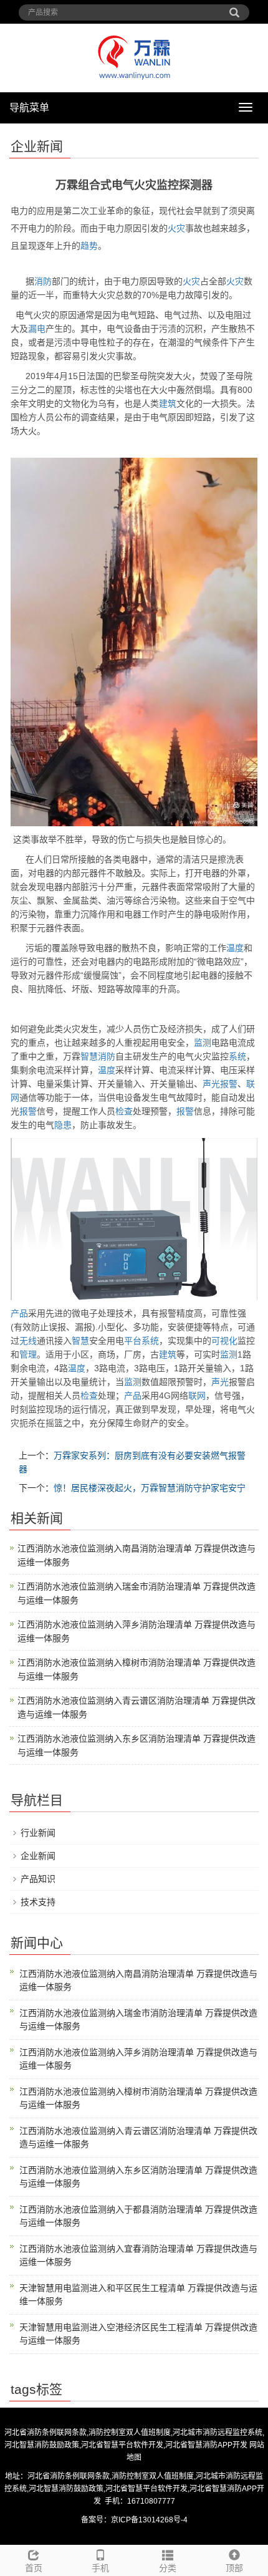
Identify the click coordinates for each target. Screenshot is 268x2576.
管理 (28, 1354)
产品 (19, 1313)
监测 (203, 1043)
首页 (34, 2568)
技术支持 (38, 1902)
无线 (28, 1341)
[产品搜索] (234, 8)
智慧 (80, 1341)
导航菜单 (29, 108)
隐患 (63, 1125)
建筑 (168, 403)
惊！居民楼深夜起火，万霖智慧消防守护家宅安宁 (150, 1488)
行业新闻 (38, 1833)
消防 (43, 281)
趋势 (89, 246)
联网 (197, 1396)
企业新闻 (38, 1856)
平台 (133, 1341)
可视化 (224, 1341)
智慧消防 (98, 1056)
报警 (229, 1084)
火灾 (176, 228)
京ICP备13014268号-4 (149, 2520)
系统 (237, 1056)
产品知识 (38, 1879)
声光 (211, 1084)
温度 (235, 948)
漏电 (37, 329)
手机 (100, 2568)
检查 (124, 1111)
